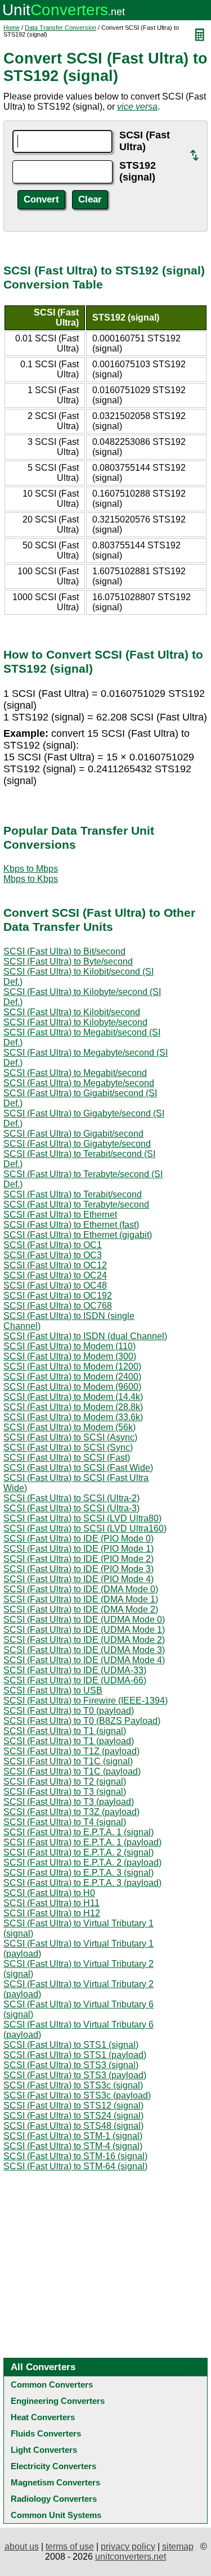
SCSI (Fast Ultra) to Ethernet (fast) (71, 1225)
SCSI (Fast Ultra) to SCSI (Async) (70, 1437)
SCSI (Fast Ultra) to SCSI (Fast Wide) (78, 1468)
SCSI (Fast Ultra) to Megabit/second (75, 1073)
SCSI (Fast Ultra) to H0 (49, 1893)
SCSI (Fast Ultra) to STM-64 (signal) (75, 2166)
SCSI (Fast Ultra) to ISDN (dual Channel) (85, 1336)
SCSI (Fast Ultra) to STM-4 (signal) (73, 2146)
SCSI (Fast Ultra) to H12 (52, 1913)
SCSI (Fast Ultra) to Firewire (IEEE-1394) (86, 1701)
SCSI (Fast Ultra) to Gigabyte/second (77, 1144)
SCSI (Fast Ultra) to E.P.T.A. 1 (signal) (78, 1832)
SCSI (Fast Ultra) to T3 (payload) (69, 1802)
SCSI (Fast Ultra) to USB (53, 1690)
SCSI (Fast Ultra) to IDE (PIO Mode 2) (78, 1559)
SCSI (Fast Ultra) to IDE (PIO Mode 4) (78, 1579)
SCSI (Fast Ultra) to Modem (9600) (72, 1387)
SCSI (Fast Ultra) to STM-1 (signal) (73, 2136)
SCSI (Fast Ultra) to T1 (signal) (65, 1731)
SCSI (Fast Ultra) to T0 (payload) (69, 1711)
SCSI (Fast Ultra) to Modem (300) (70, 1356)
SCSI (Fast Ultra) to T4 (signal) (65, 1822)
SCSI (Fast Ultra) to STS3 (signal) (71, 2065)
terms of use (70, 2546)
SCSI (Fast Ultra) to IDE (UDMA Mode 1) (84, 1630)
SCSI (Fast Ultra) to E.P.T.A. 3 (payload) (82, 1883)
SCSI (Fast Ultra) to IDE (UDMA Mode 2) (84, 1640)
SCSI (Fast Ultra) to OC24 (55, 1275)
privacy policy (128, 2546)
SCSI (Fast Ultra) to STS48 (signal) (73, 2126)
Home (12, 28)
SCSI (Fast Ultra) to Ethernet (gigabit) (78, 1235)
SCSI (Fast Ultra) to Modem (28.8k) (73, 1407)
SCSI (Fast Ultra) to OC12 (55, 1265)
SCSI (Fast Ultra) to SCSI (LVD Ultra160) (85, 1528)
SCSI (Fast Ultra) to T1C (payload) (72, 1771)
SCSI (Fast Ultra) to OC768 (58, 1306)
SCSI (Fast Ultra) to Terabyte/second (76, 1204)
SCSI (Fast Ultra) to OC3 (53, 1255)
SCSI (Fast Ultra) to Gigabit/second (73, 1134)
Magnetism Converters (55, 2482)
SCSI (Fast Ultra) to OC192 (58, 1296)
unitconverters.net (131, 2557)
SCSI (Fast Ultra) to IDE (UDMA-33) (75, 1670)
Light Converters (44, 2450)
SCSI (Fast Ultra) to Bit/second (64, 951)
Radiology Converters (54, 2499)
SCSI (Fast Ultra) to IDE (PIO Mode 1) (78, 1549)
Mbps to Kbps (31, 879)
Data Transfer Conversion (60, 28)
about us (22, 2546)
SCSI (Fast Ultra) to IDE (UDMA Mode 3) (84, 1650)
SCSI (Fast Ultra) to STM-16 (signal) (75, 2156)
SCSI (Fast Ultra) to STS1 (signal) (71, 2045)
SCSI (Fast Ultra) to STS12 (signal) (73, 2106)
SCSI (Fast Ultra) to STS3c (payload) (77, 2095)
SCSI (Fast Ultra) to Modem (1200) (72, 1366)
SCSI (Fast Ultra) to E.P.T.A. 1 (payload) (82, 1842)
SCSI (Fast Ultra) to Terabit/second (73, 1194)
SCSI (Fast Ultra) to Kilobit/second (72, 1012)
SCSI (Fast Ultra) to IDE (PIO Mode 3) (78, 1569)
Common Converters (52, 2384)
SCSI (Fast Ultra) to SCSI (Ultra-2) (71, 1498)
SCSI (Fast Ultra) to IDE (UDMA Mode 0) (84, 1620)
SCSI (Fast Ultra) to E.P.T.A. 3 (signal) (78, 1873)
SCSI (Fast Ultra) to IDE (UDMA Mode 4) (84, 1660)
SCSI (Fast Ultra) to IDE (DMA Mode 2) (81, 1609)
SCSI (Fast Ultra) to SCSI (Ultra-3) (71, 1508)
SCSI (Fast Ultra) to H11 (51, 1903)
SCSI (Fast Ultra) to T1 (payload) (69, 1741)
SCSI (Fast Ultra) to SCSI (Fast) (67, 1458)
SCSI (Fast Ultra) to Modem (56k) (69, 1427)
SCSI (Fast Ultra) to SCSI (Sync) (68, 1447)
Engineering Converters (58, 2401)
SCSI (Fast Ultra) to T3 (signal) (65, 1792)
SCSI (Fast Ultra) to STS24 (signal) (73, 2116)
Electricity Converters (53, 2466)
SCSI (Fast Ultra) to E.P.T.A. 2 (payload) (82, 1863)
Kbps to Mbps (31, 869)
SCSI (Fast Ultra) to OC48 (55, 1285)
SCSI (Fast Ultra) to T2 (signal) (65, 1782)
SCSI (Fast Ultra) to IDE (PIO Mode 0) (78, 1539)
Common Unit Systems (56, 2515)
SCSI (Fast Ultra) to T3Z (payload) (71, 1812)
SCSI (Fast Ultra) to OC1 (53, 1245)
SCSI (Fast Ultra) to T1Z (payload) (71, 1751)
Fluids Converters (46, 2433)
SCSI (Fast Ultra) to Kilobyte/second (75, 1022)
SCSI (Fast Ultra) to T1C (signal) (68, 1761)
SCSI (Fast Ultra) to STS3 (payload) (75, 2075)
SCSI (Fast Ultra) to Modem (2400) (72, 1377)
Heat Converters (43, 2417)
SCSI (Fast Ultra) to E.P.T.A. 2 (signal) (78, 1852)
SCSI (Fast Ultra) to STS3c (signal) (73, 2085)
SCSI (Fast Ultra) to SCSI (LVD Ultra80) (82, 1518)
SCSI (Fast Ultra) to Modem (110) (69, 1346)
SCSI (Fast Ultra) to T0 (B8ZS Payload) (82, 1721)
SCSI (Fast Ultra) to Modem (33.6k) (73, 1417)
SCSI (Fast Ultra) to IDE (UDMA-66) (75, 1680)
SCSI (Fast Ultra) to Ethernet (60, 1215)
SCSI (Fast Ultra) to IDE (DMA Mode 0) (81, 1589)
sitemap (178, 2546)
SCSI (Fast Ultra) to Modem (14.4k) (73, 1397)
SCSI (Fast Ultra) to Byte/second (68, 962)
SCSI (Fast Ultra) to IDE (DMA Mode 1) (81, 1599)
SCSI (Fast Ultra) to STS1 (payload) (75, 2055)
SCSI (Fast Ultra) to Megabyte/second (79, 1083)
